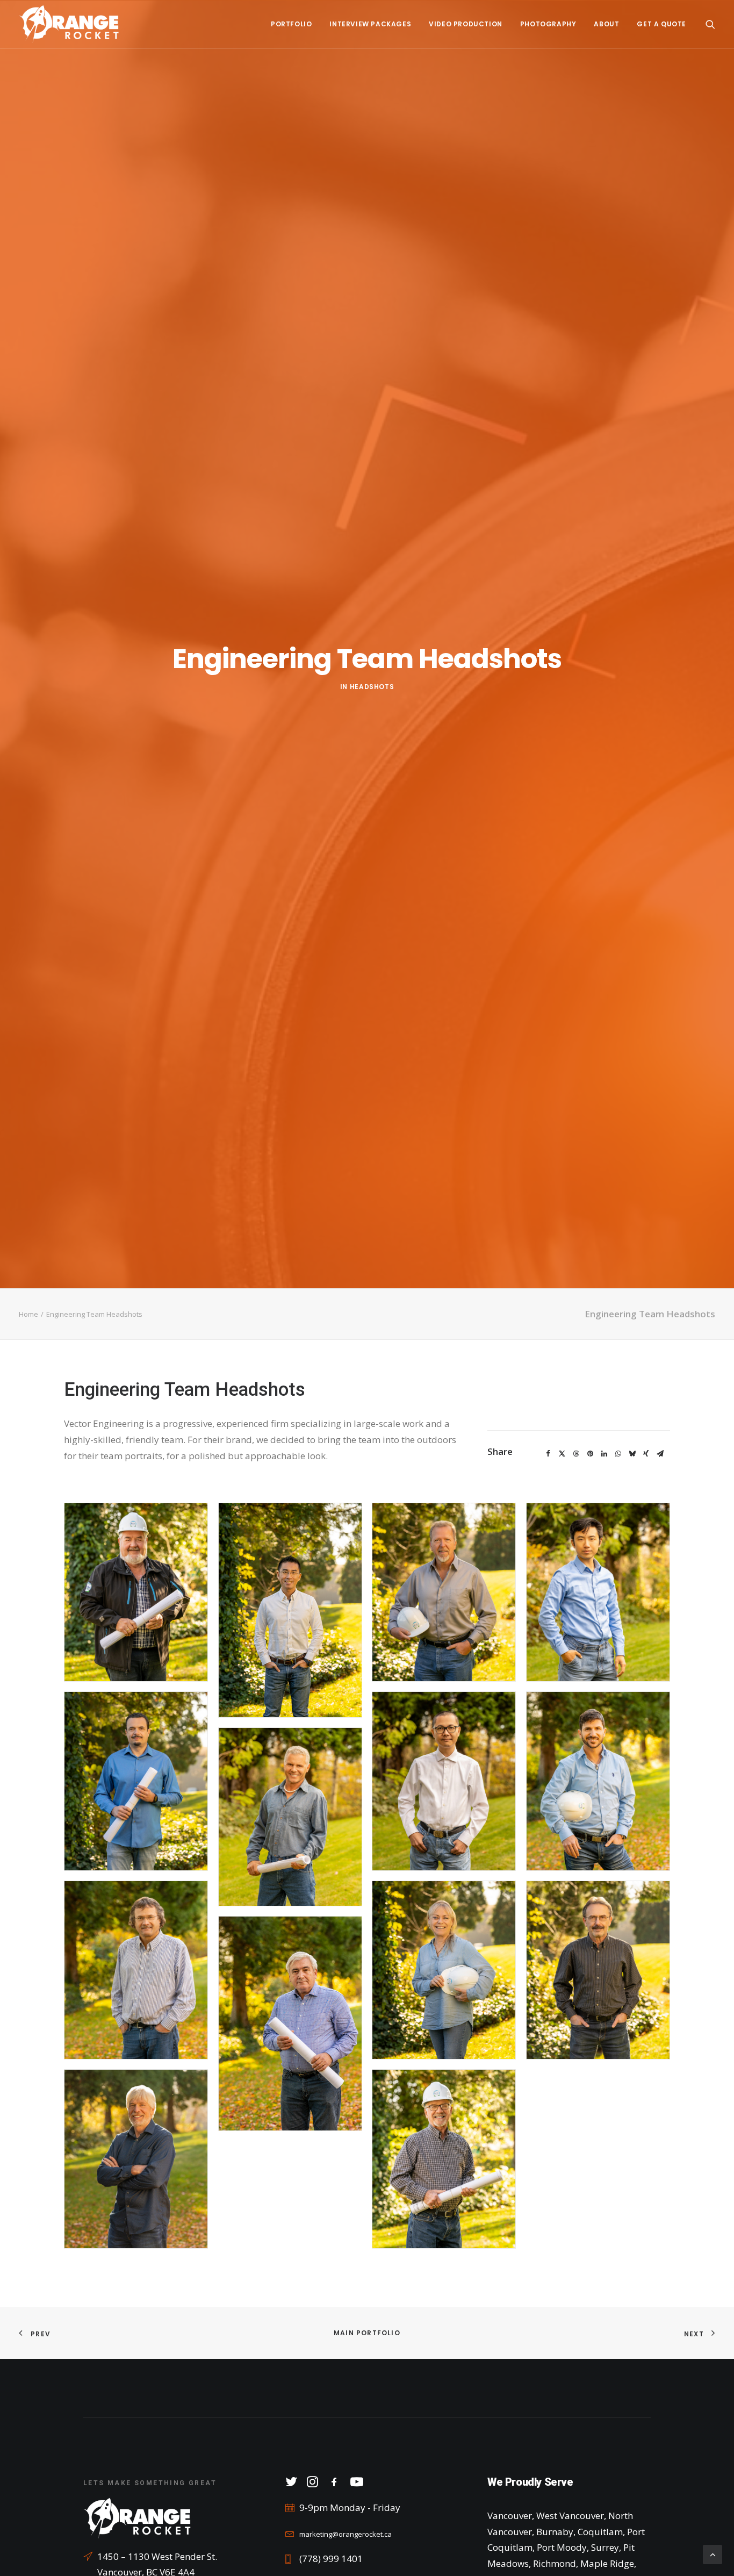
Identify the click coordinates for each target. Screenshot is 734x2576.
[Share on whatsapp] (618, 1454)
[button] (710, 24)
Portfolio (291, 24)
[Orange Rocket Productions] (69, 24)
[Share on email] (660, 1454)
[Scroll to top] (713, 2554)
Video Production (466, 24)
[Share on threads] (576, 1454)
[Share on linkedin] (604, 1454)
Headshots (372, 687)
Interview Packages (370, 24)
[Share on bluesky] (632, 1454)
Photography (548, 24)
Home (28, 1314)
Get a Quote (661, 24)
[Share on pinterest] (590, 1454)
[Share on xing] (646, 1454)
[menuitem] (291, 24)
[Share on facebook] (548, 1454)
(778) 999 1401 (331, 2559)
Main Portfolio (367, 2333)
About (606, 24)
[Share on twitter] (562, 1454)
